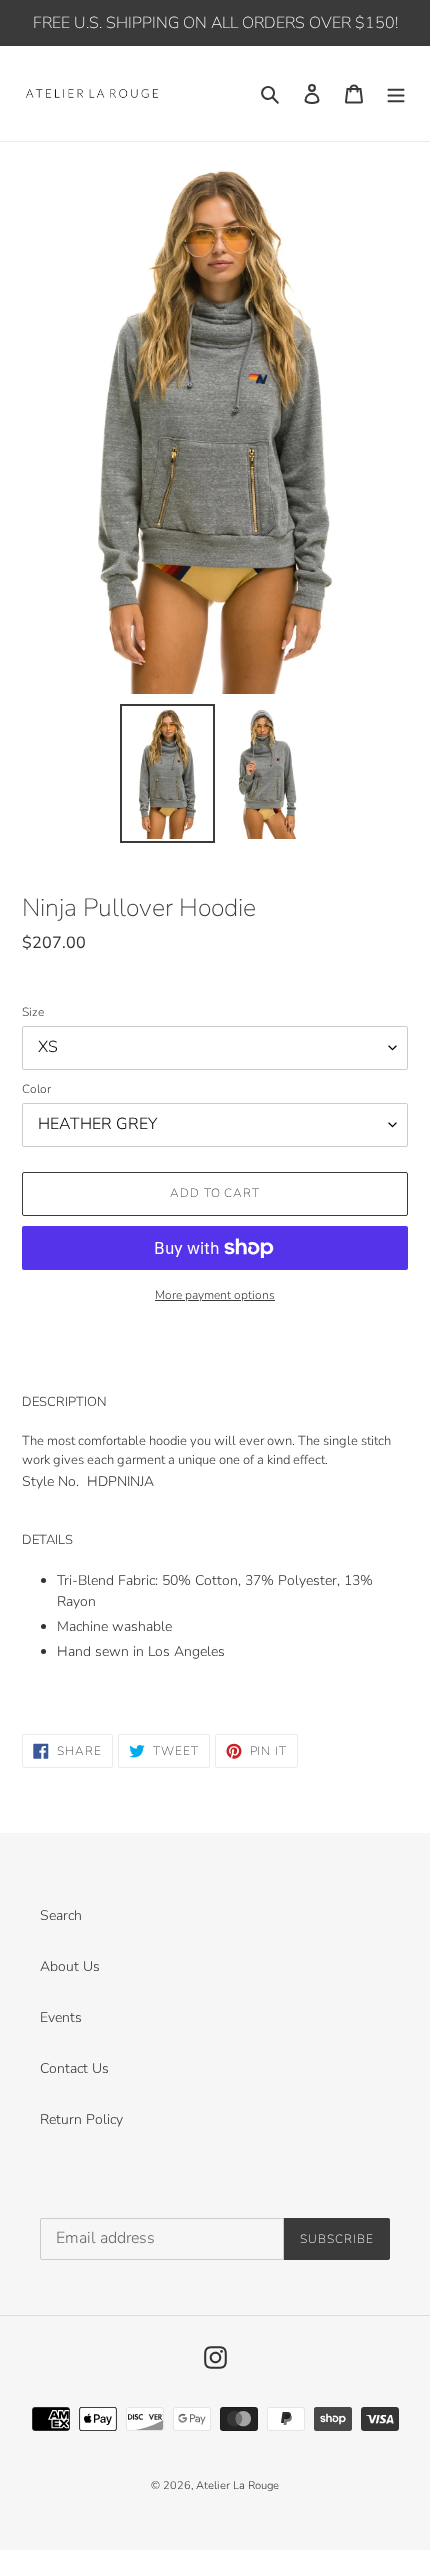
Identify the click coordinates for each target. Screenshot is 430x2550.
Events (61, 2017)
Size (33, 1012)
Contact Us (74, 2068)
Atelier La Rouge (237, 2485)
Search (61, 1915)
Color (36, 1089)
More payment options (215, 1295)
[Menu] (396, 94)
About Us (70, 1966)
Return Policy (81, 2119)
